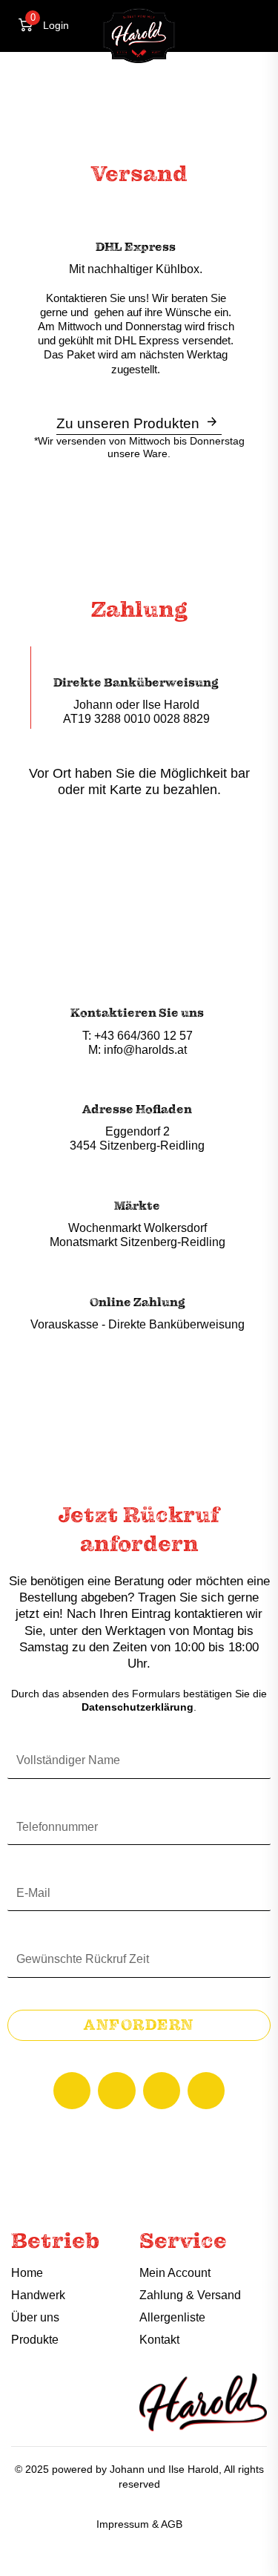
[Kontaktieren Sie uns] (138, 993)
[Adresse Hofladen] (138, 1090)
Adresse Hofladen (137, 1110)
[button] (241, 24)
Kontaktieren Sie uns (137, 1013)
